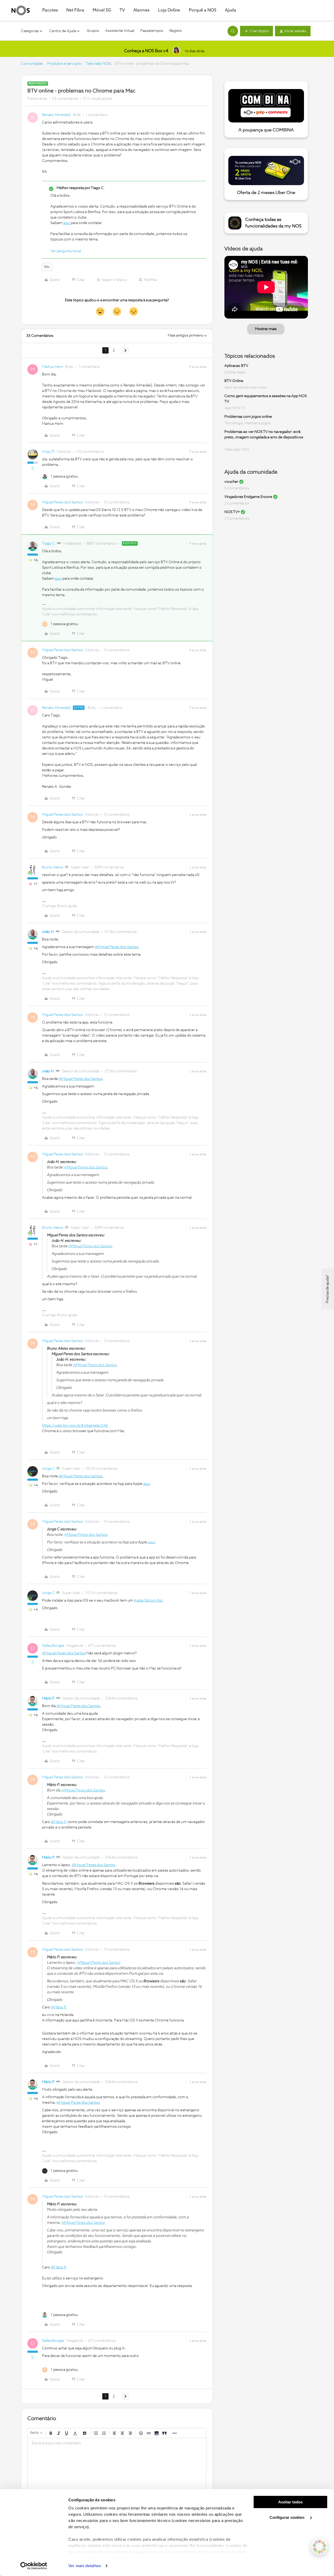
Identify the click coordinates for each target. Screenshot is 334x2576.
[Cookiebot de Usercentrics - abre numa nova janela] (34, 2566)
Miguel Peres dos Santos (62, 502)
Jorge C (48, 1469)
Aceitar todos (290, 2502)
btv (47, 267)
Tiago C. (49, 544)
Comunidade (32, 64)
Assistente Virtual (120, 31)
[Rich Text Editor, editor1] (117, 2464)
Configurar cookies (288, 2517)
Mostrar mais (266, 329)
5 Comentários (237, 488)
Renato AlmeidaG (56, 115)
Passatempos (152, 31)
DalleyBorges (53, 1646)
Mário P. (49, 1698)
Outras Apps (235, 372)
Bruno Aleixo (53, 867)
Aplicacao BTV (236, 366)
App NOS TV (235, 408)
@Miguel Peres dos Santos (117, 947)
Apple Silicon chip (148, 1601)
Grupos (93, 31)
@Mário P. (59, 1822)
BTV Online (234, 381)
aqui (67, 223)
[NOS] (21, 10)
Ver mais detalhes (85, 2566)
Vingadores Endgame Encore (248, 497)
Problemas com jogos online (248, 417)
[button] (257, 31)
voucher (231, 482)
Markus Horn (53, 367)
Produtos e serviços (64, 64)
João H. (48, 932)
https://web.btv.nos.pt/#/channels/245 (75, 1426)
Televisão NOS (98, 64)
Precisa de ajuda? (327, 1289)
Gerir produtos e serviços (245, 387)
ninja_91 (49, 452)
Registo (176, 31)
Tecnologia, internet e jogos (247, 423)
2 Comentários (237, 503)
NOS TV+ (232, 512)
